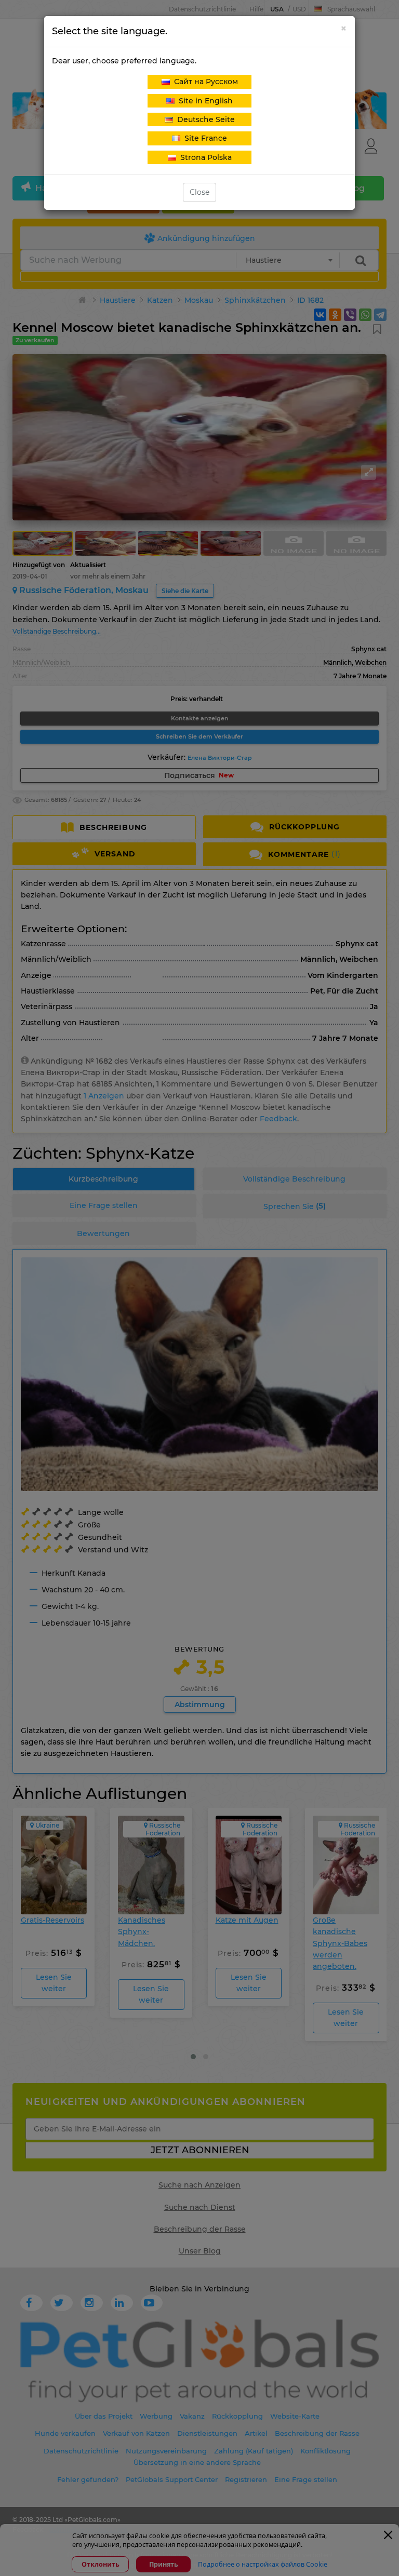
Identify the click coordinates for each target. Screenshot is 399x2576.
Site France (204, 138)
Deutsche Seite (204, 119)
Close (199, 192)
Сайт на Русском (204, 82)
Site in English (204, 101)
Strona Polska (204, 157)
